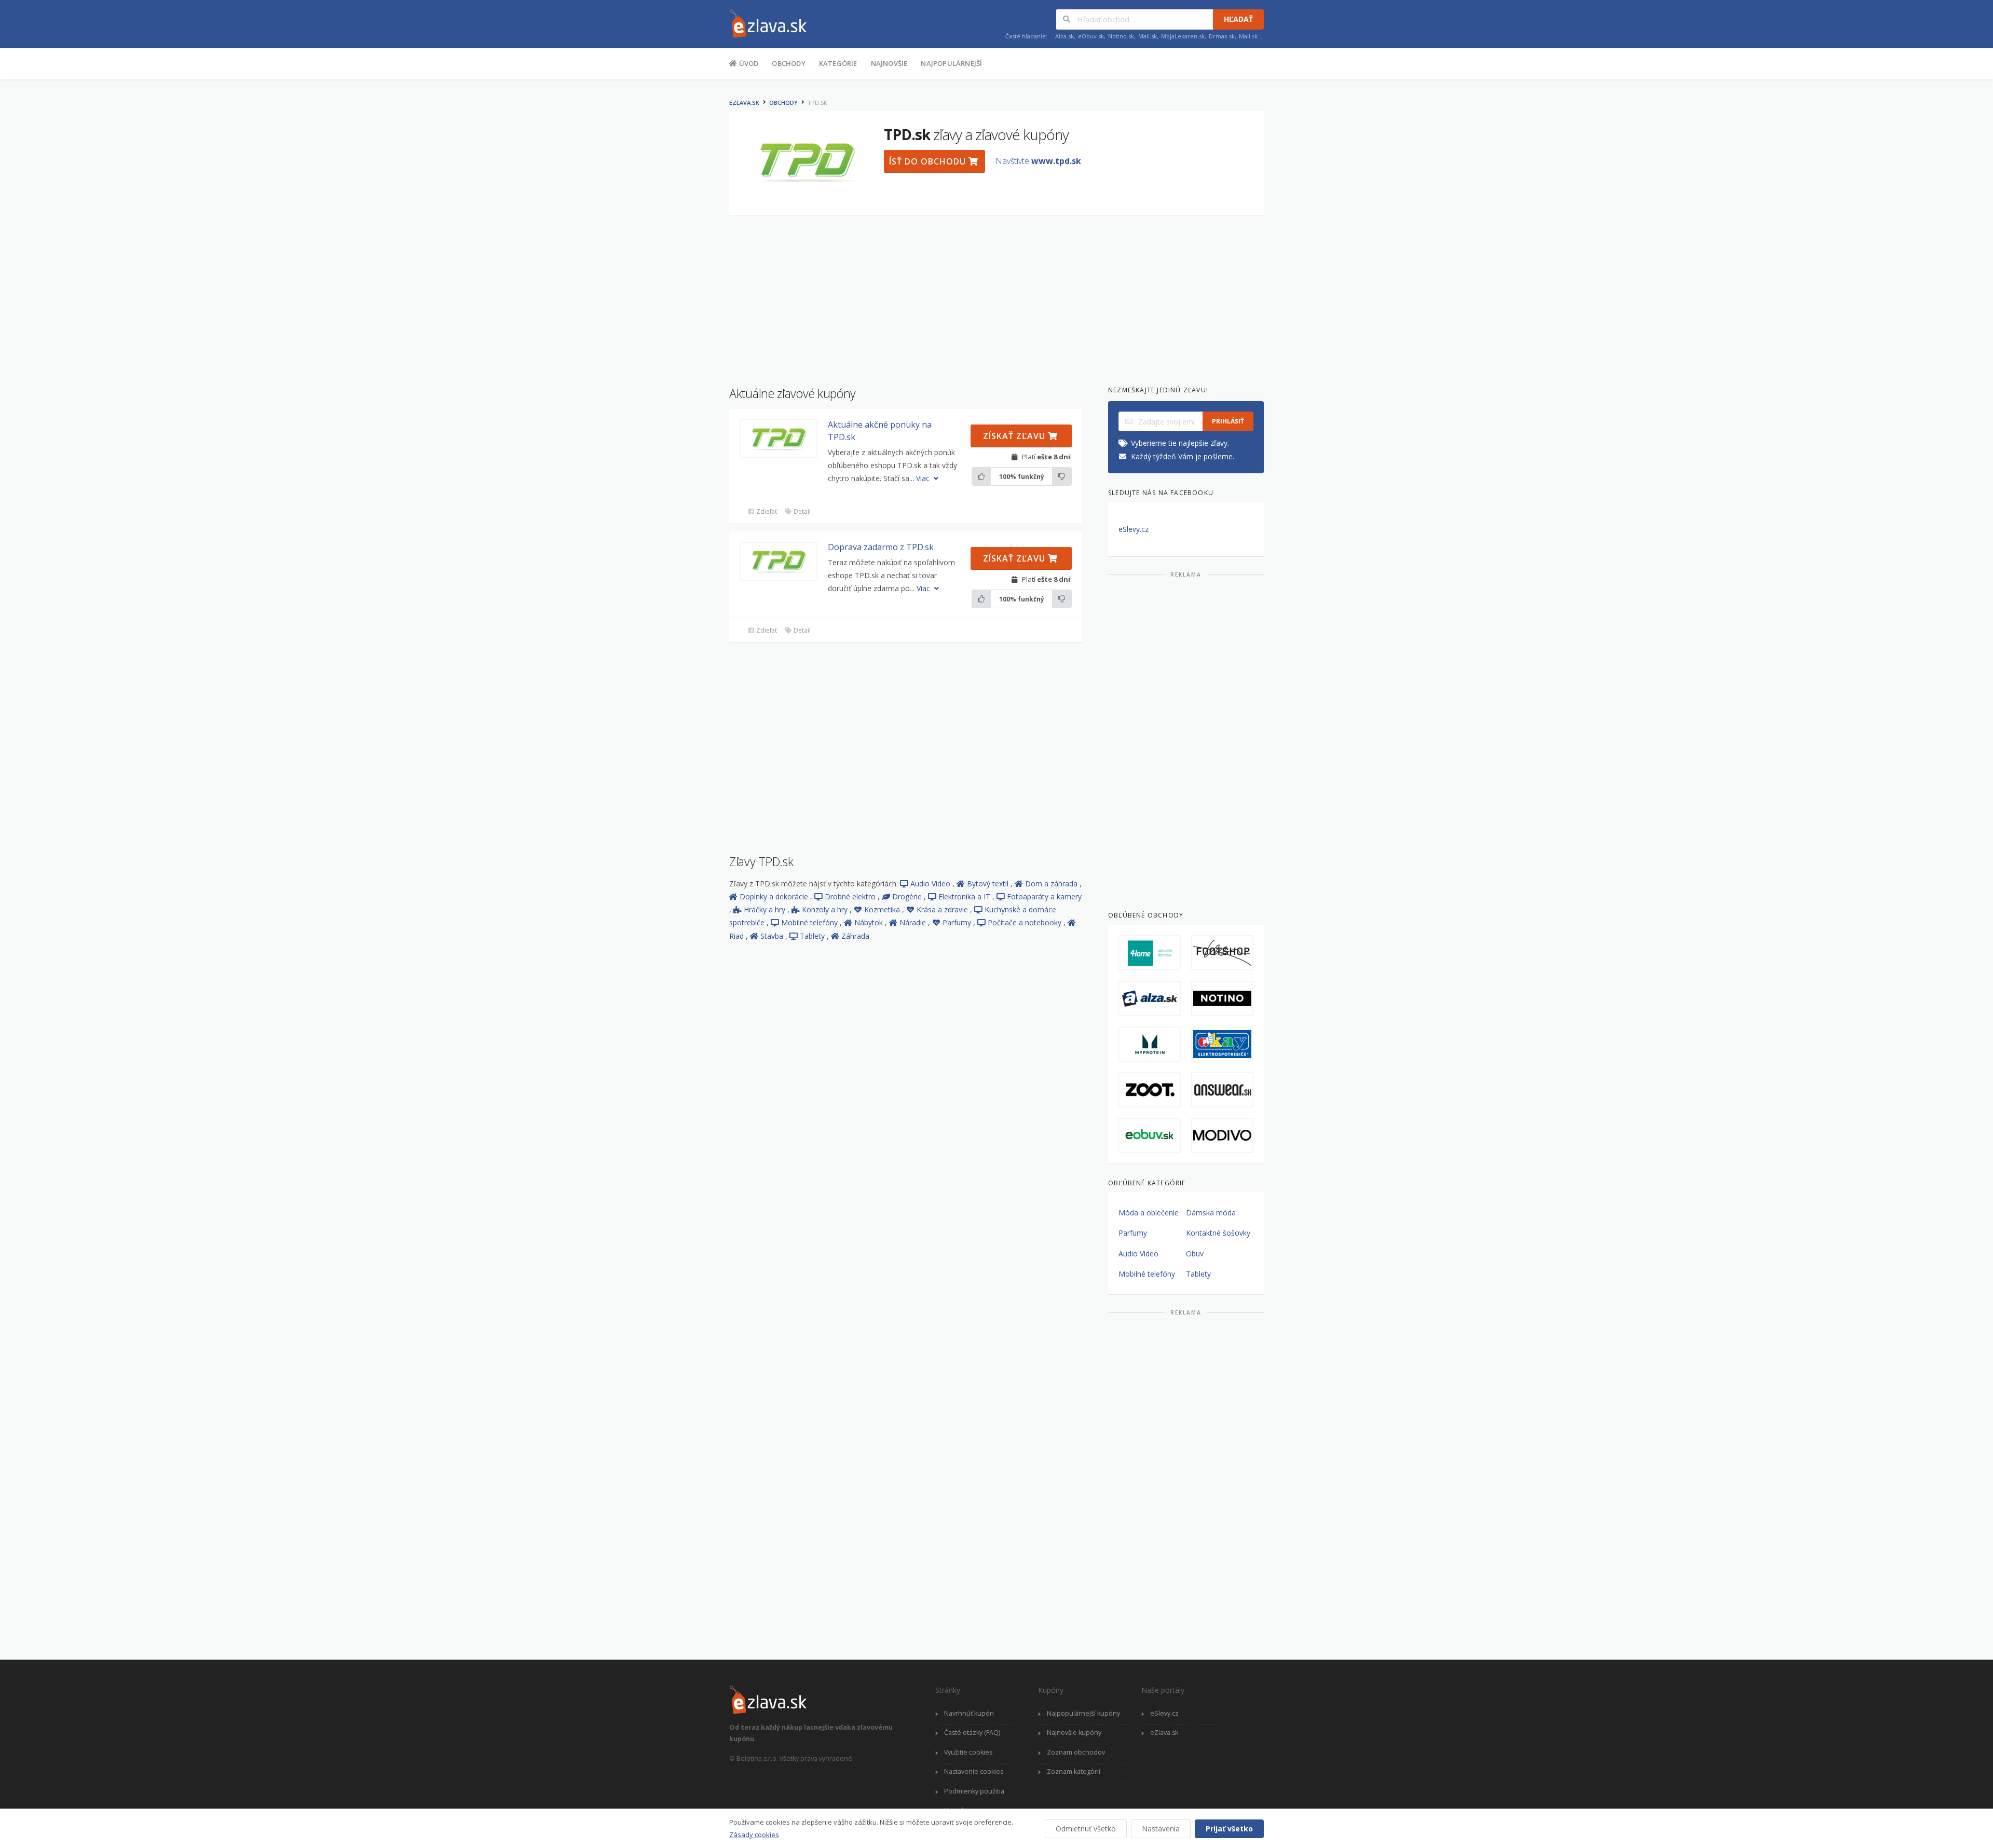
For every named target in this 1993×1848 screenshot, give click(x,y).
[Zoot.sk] (1150, 1090)
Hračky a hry (766, 909)
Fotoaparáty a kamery (1044, 896)
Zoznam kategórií (1074, 1771)
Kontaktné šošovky (1218, 1233)
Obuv (1195, 1254)
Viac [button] (924, 478)
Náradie (914, 922)
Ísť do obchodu (929, 161)
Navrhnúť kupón (969, 1713)
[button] (779, 439)
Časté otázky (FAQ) (972, 1733)
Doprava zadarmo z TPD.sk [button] (881, 547)
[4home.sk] (1150, 953)
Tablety (813, 936)
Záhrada (855, 936)
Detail (801, 511)
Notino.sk (1121, 36)
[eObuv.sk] (1150, 1135)
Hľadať (1238, 19)
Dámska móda (1211, 1213)
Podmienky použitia (974, 1791)
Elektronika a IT (965, 896)
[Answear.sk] (1222, 1090)
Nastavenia (1161, 1829)
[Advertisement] (677, 248)
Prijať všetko (1229, 1829)
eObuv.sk (1091, 36)
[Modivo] (1222, 1135)
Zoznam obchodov (1076, 1752)
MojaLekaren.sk (1183, 36)
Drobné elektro (851, 896)
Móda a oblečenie (1149, 1213)
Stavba (773, 936)
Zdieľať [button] (766, 511)
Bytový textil (989, 884)
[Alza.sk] (1150, 998)
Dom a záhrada (1052, 884)
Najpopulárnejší (951, 63)
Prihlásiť (1228, 421)
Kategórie (838, 63)
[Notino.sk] (1222, 998)
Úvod (748, 63)
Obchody (788, 63)
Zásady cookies (754, 1835)
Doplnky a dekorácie (775, 896)
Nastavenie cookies (974, 1771)
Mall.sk (1148, 36)
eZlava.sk (744, 102)
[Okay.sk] (1222, 1044)
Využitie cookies (968, 1752)
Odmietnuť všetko (1086, 1829)
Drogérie (908, 896)
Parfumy (958, 922)
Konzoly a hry (826, 909)
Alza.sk (1064, 36)
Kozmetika (883, 909)
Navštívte (1038, 161)
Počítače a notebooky (1026, 922)
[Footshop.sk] (1222, 953)
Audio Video (931, 884)
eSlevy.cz (1134, 529)
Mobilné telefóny (810, 922)
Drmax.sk (1222, 36)
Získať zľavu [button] (1015, 436)
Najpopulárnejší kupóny (1083, 1713)
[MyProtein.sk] (1150, 1044)
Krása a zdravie (943, 909)
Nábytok (870, 922)
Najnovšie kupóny (1074, 1733)
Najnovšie (889, 63)
